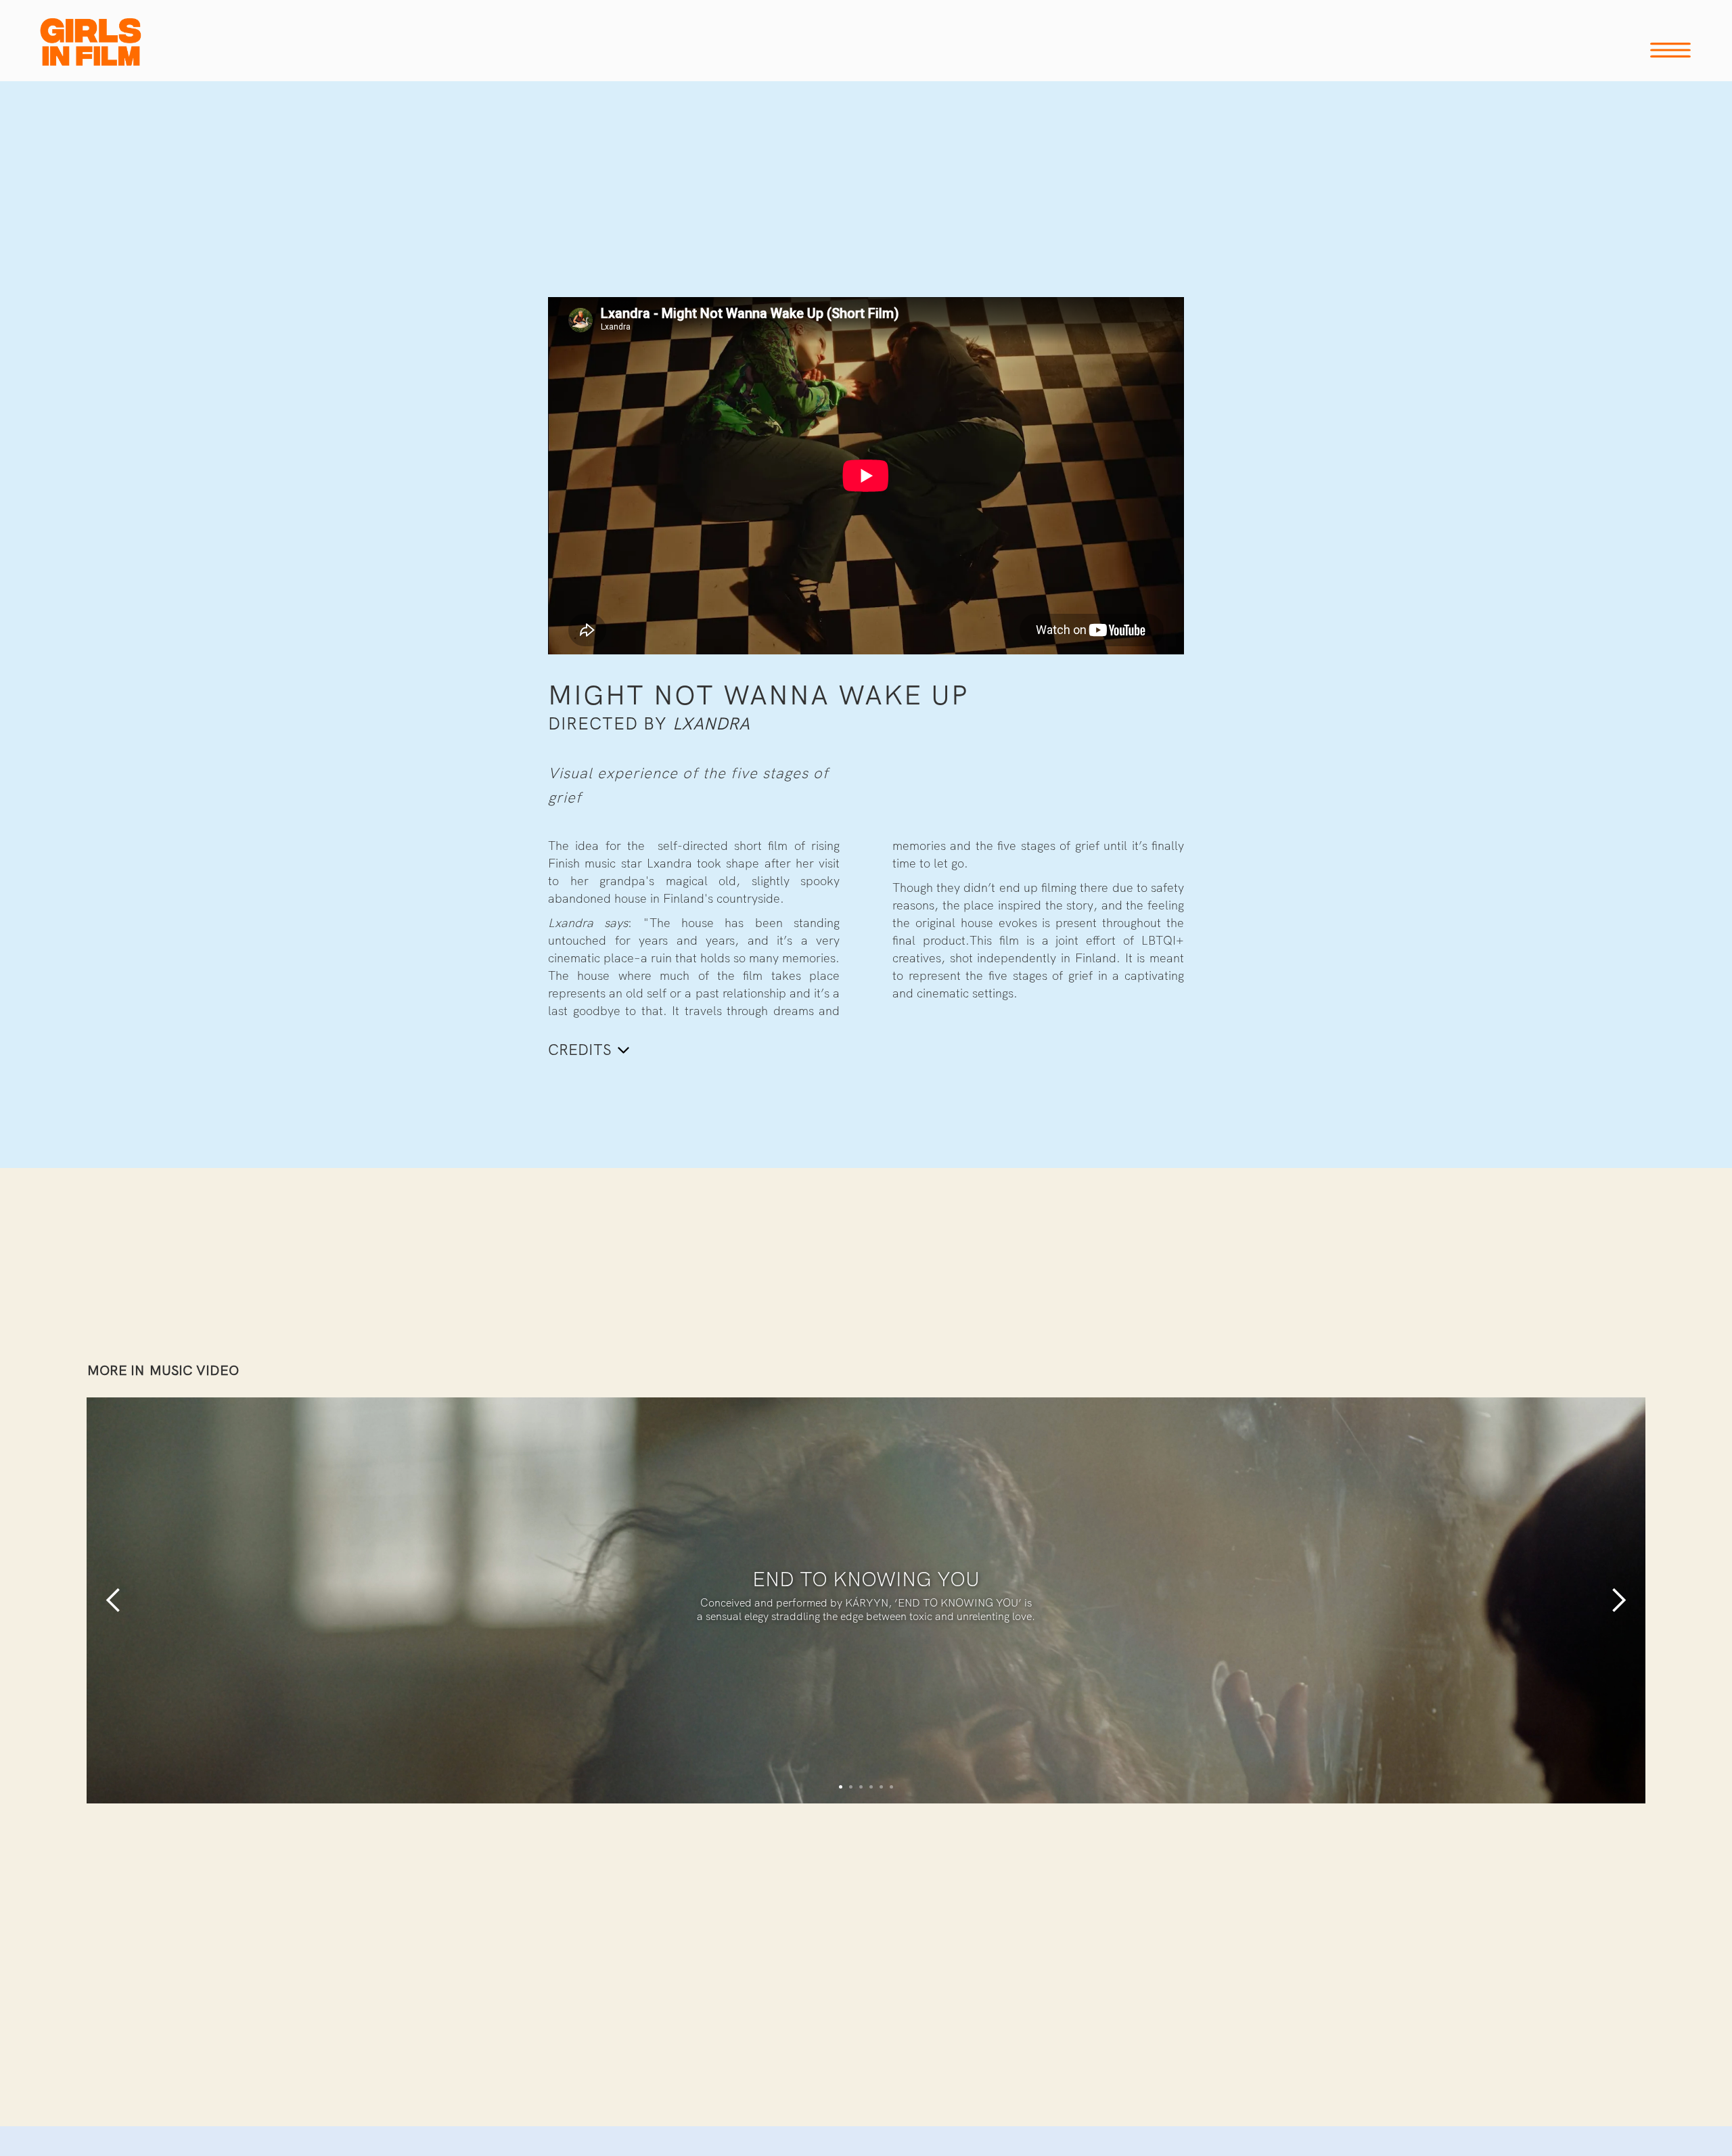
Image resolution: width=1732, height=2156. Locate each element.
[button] (114, 1600)
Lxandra (711, 724)
